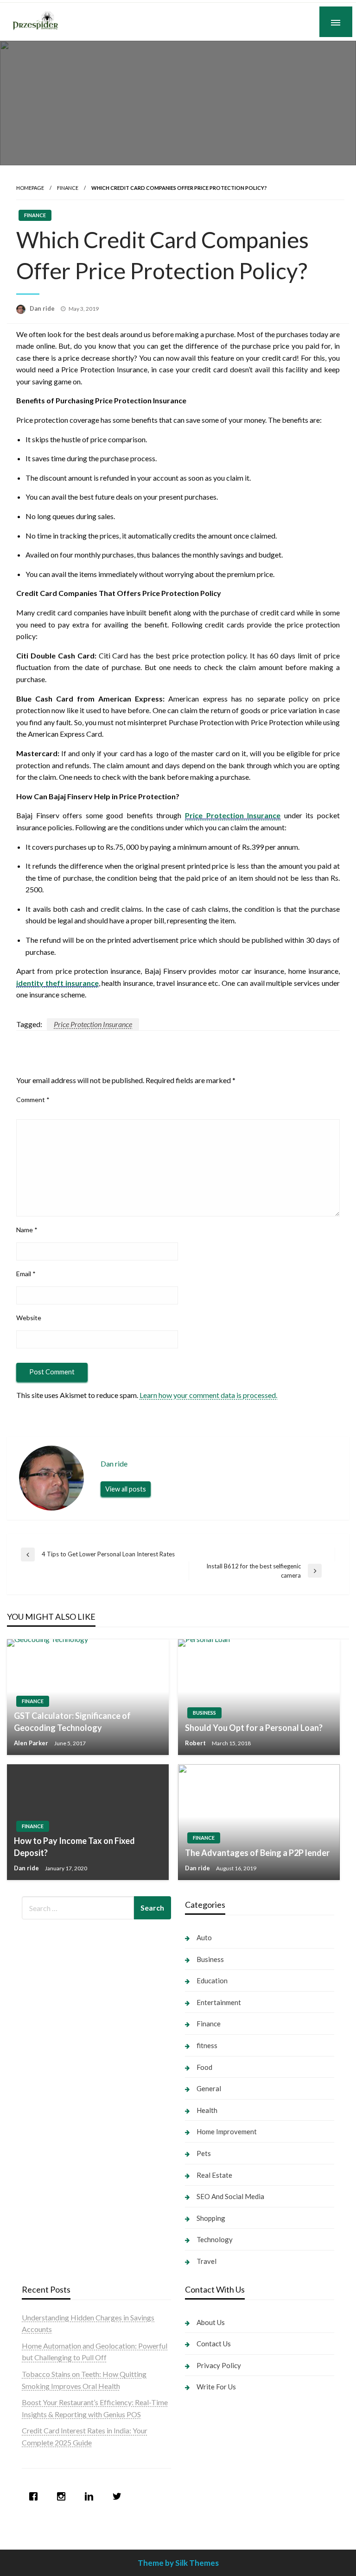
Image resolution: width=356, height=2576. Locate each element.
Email (26, 1274)
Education (212, 1981)
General (209, 2088)
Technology (215, 2239)
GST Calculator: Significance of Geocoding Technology (72, 1721)
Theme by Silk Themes (178, 2563)
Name (27, 1230)
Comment (33, 1100)
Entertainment (219, 2002)
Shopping (211, 2218)
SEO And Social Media (230, 2196)
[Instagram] (64, 2496)
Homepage (30, 188)
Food (204, 2067)
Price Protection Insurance (93, 1024)
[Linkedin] (91, 2496)
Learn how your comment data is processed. (208, 1395)
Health (207, 2110)
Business (204, 1713)
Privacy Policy (219, 2365)
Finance (68, 188)
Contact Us (214, 2344)
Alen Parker (32, 1743)
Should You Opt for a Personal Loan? (254, 1728)
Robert (196, 1743)
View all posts (126, 1489)
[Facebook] (36, 2496)
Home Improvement (227, 2131)
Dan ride (43, 308)
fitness (207, 2045)
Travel (207, 2261)
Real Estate (214, 2175)
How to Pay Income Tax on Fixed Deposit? (74, 1846)
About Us (211, 2322)
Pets (204, 2153)
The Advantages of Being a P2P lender (257, 1853)
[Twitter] (119, 2496)
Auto (204, 1937)
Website (29, 1318)
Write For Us (216, 2387)
